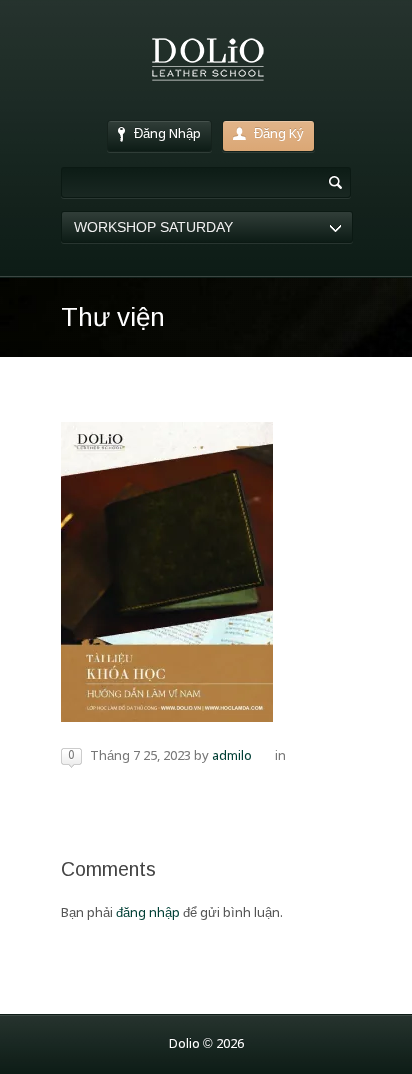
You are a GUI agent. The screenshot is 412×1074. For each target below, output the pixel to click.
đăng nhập (148, 913)
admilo (232, 756)
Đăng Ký (279, 134)
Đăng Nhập (167, 134)
